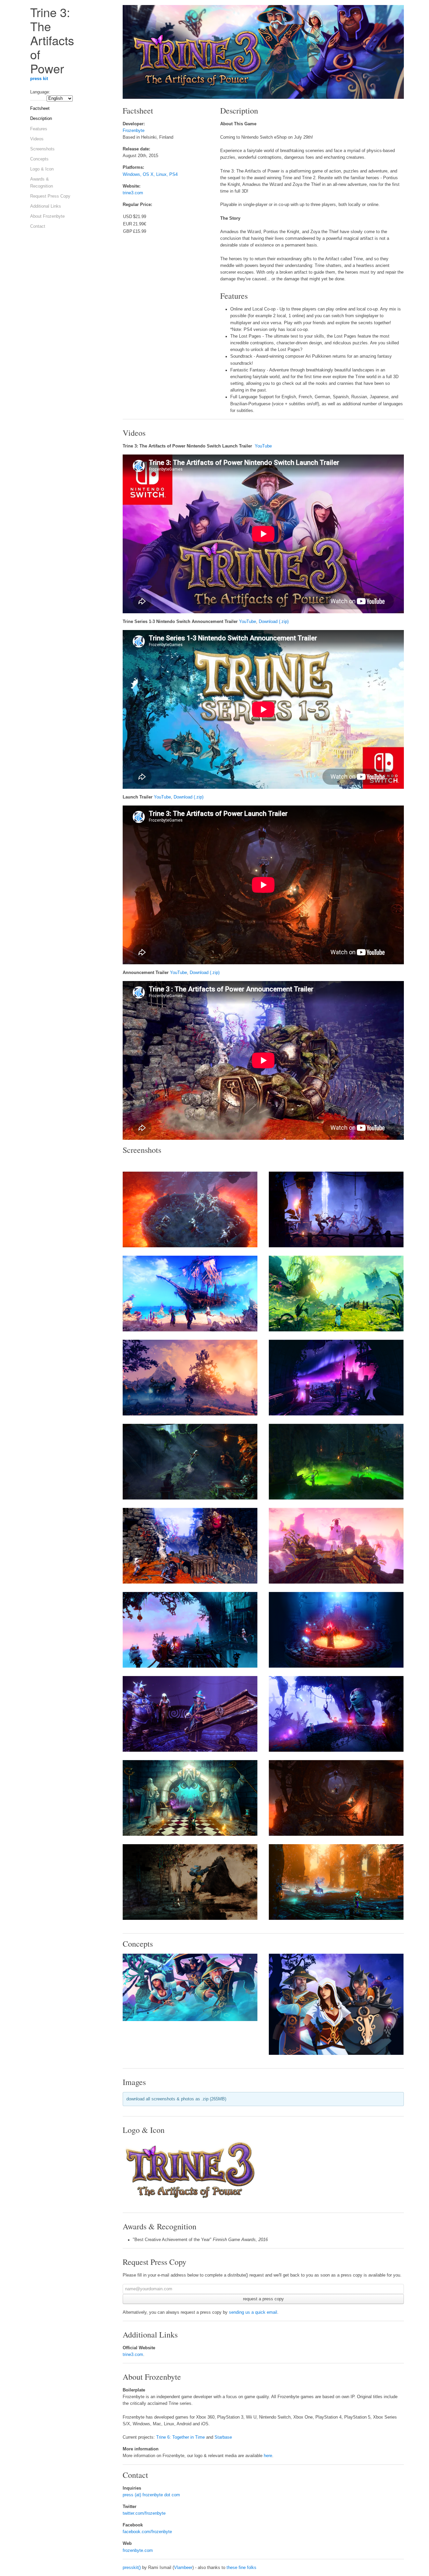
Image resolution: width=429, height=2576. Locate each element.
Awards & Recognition (42, 183)
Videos (37, 139)
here (268, 2456)
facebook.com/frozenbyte (147, 2532)
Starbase (223, 2437)
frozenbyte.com (138, 2551)
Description (41, 119)
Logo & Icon (42, 169)
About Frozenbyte (47, 216)
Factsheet (40, 109)
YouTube (263, 446)
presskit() (132, 2568)
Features (39, 129)
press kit (39, 79)
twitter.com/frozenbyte (144, 2513)
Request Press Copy (50, 196)
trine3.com (133, 193)
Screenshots (42, 149)
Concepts (39, 159)
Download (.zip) (274, 622)
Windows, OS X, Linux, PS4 (150, 175)
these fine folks (241, 2568)
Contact (38, 226)
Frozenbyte (134, 131)
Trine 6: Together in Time (181, 2437)
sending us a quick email (253, 2312)
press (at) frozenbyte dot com (151, 2495)
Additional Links (46, 206)
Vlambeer (183, 2568)
